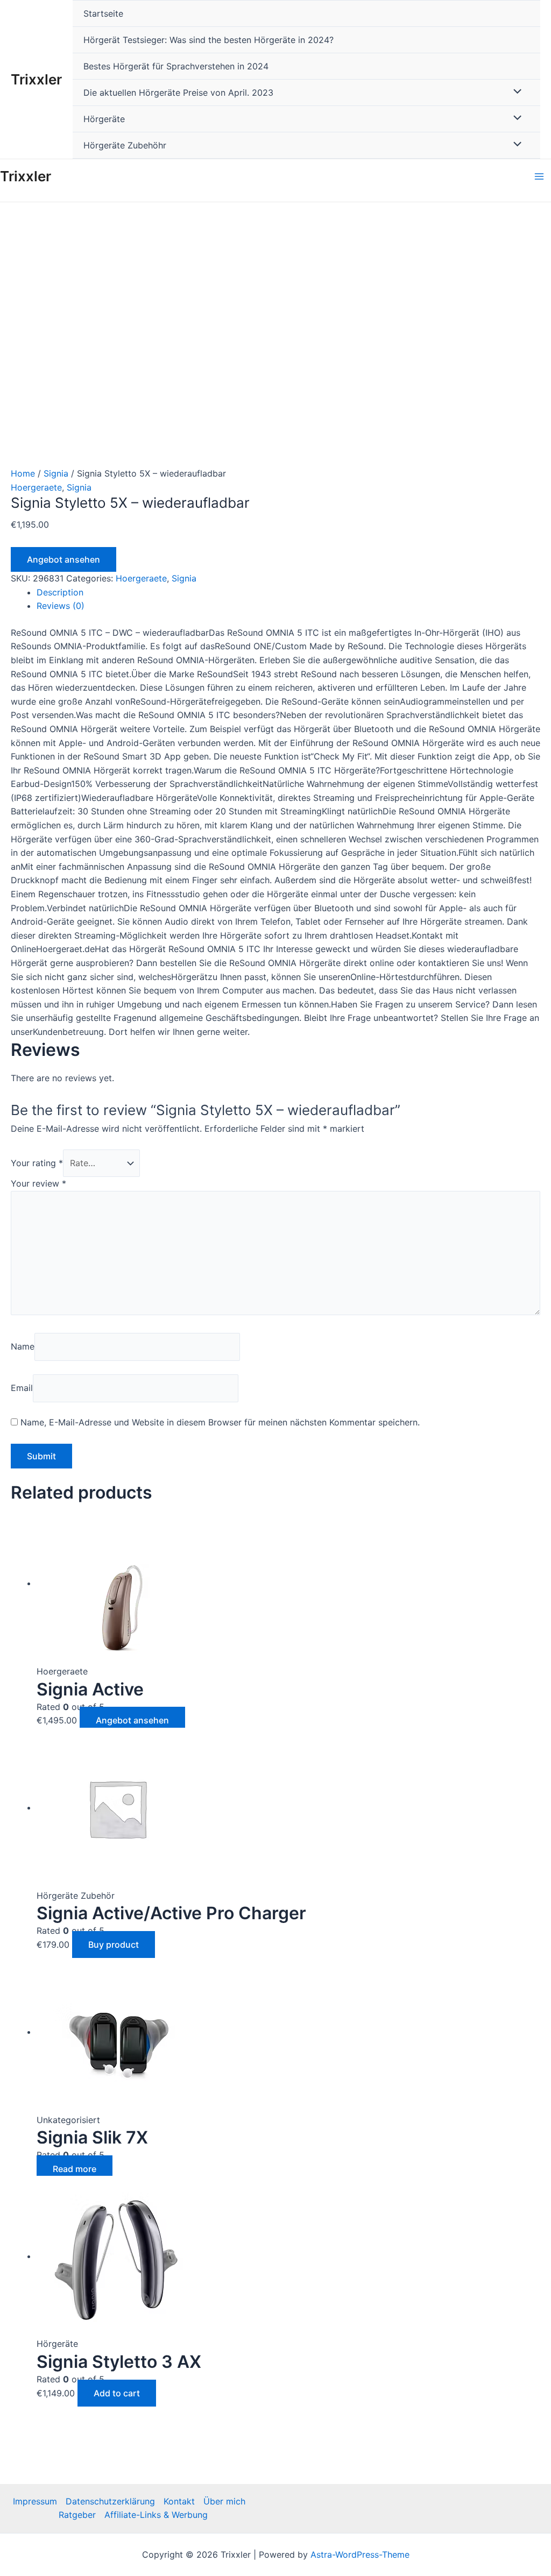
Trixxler (36, 79)
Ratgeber (77, 2515)
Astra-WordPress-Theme (360, 2554)
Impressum (35, 2501)
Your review (38, 1183)
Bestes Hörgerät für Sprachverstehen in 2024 (176, 66)
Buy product (114, 1945)
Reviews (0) (61, 606)
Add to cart (117, 2393)
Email (22, 1388)
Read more (75, 2169)
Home (23, 473)
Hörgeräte (104, 119)
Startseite (103, 13)
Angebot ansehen (63, 559)
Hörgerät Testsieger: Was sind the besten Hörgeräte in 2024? (209, 40)
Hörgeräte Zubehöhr (125, 145)
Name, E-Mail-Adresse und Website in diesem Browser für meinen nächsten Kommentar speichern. (220, 1422)
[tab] (288, 593)
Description (60, 592)
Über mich (224, 2501)
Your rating (37, 1163)
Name (23, 1346)
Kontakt (179, 2501)
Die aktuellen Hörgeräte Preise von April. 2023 (178, 93)
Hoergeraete (36, 487)
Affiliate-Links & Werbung (156, 2515)
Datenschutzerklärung (110, 2501)
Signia (56, 473)
